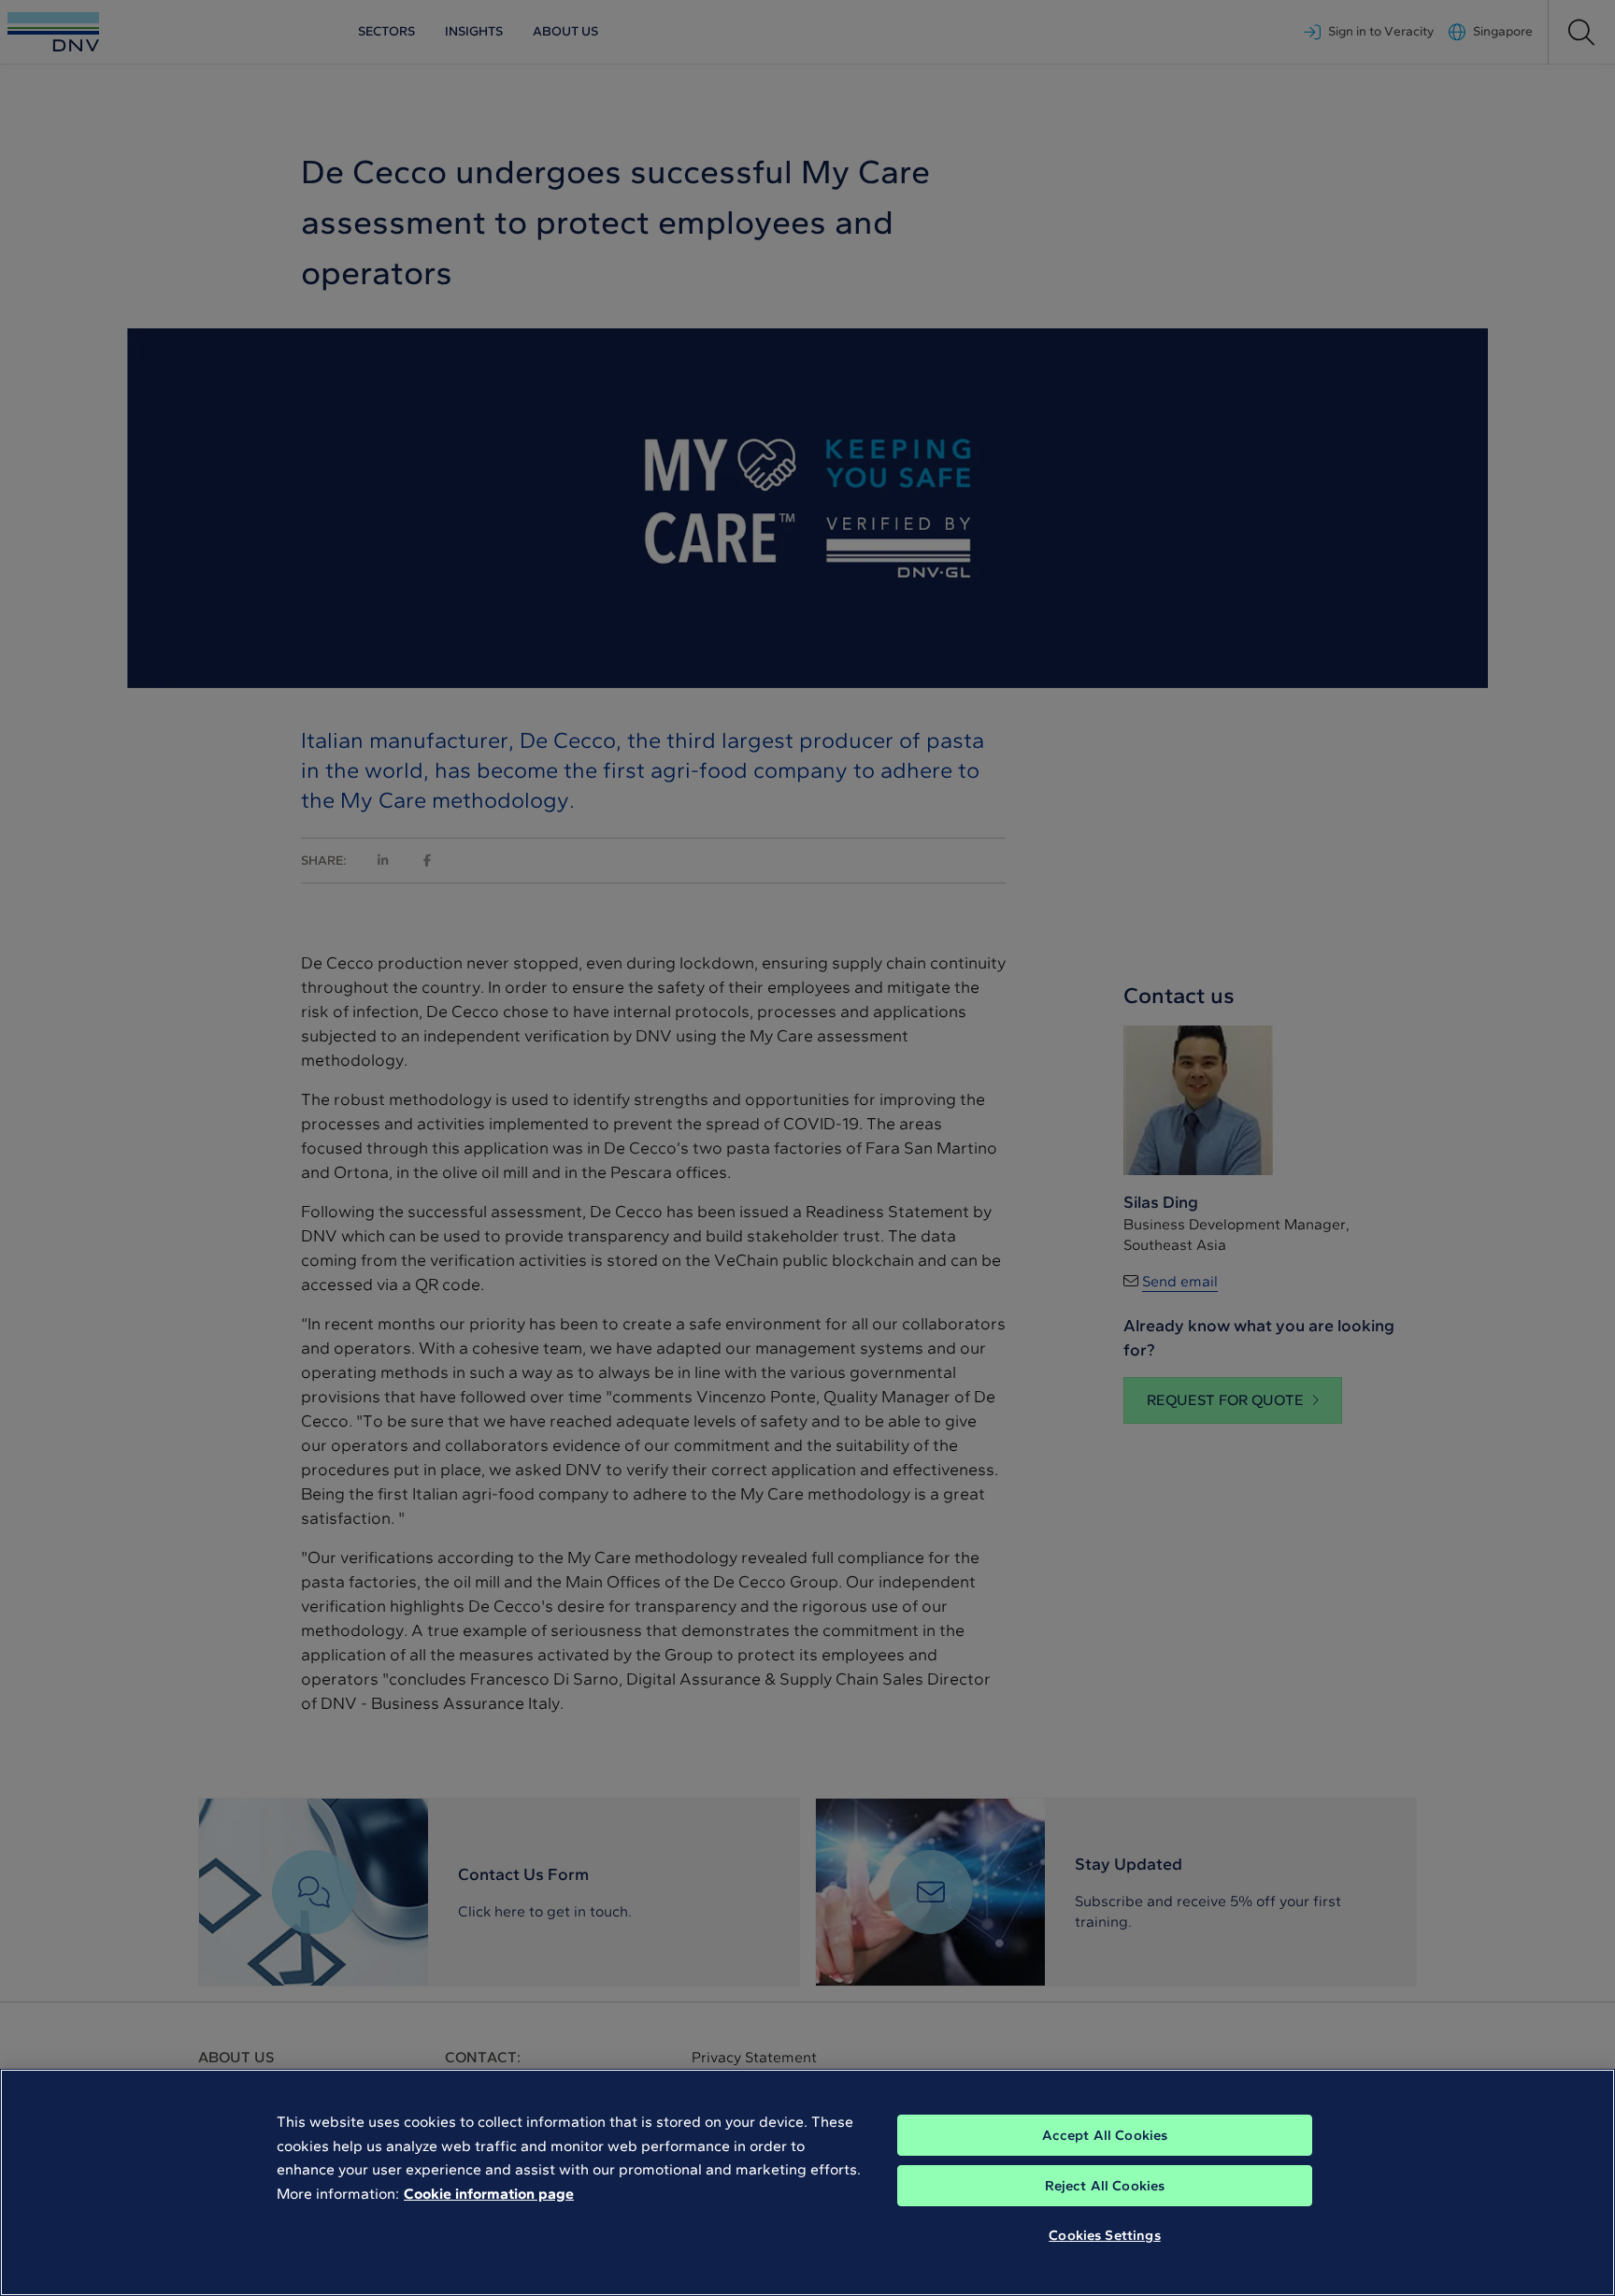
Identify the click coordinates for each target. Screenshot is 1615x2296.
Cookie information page (489, 2194)
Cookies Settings (1104, 2235)
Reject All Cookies (1105, 2186)
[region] (807, 2182)
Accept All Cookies (1105, 2135)
